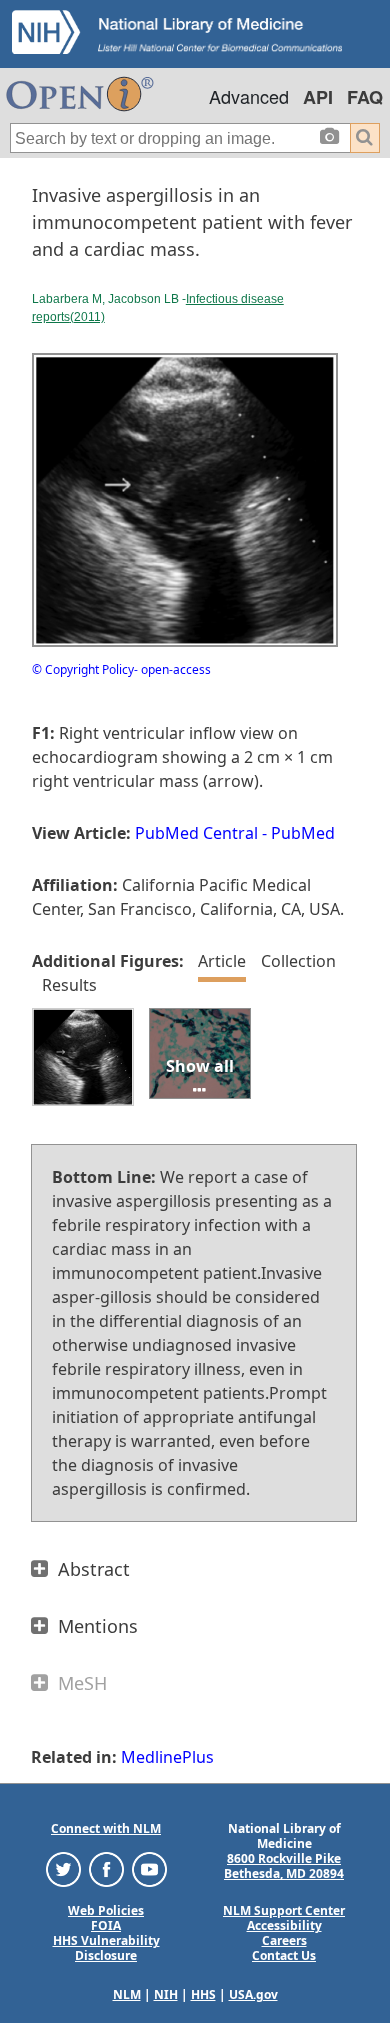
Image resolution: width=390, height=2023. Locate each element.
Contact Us (284, 1955)
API (318, 97)
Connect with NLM (106, 1828)
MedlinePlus (167, 1757)
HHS (203, 1994)
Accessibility (284, 1925)
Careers (284, 1940)
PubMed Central (196, 833)
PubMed (303, 833)
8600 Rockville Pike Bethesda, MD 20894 (284, 1866)
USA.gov (253, 1994)
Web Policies (106, 1910)
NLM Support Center (284, 1910)
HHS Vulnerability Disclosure (106, 1948)
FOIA (106, 1925)
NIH (166, 1994)
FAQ (365, 97)
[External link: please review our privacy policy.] (63, 1868)
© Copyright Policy (83, 669)
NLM (127, 1994)
